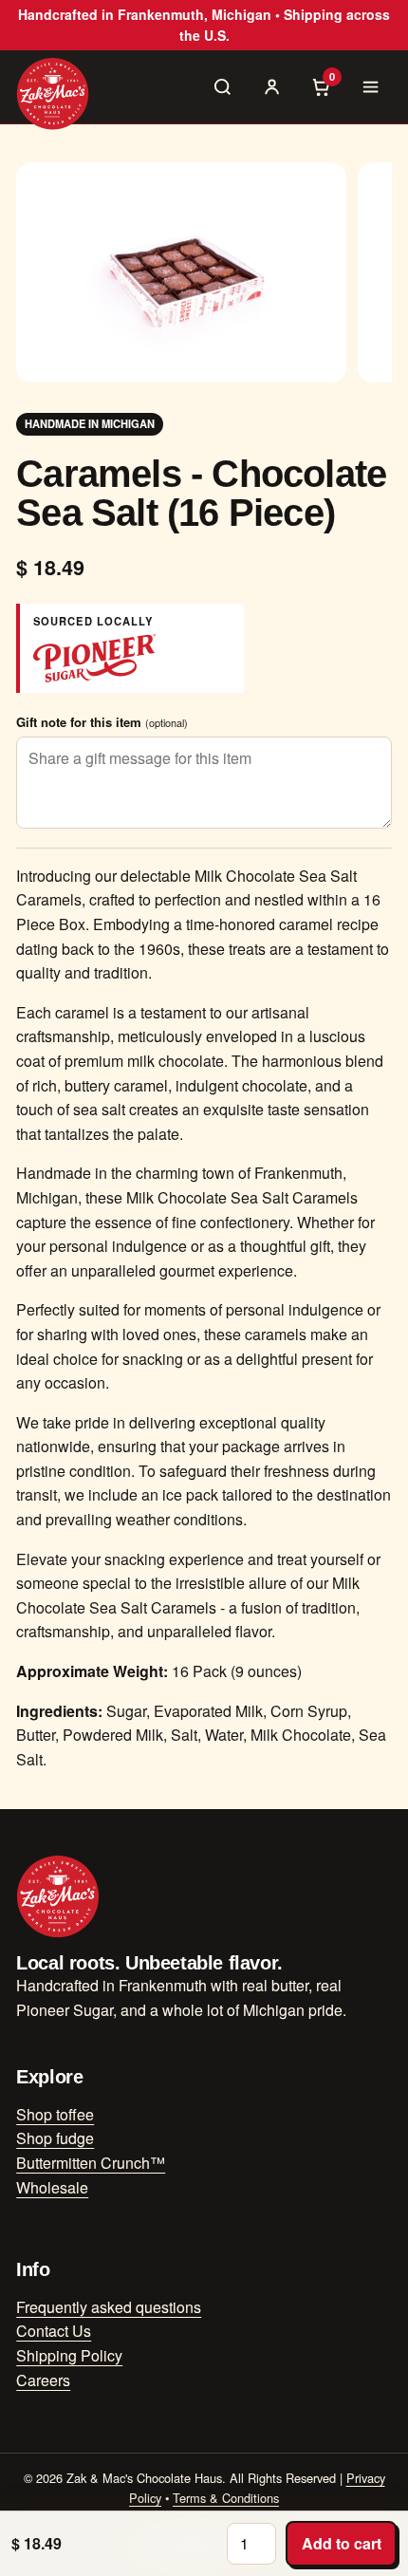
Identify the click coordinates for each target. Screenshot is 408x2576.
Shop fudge (55, 2138)
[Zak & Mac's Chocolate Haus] (53, 93)
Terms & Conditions (226, 2498)
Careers (43, 2380)
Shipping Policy (69, 2355)
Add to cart (342, 2543)
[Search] (223, 86)
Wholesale (52, 2187)
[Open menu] (371, 86)
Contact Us (54, 2331)
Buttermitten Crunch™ (91, 2163)
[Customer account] (272, 86)
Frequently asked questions (109, 2307)
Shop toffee (55, 2114)
